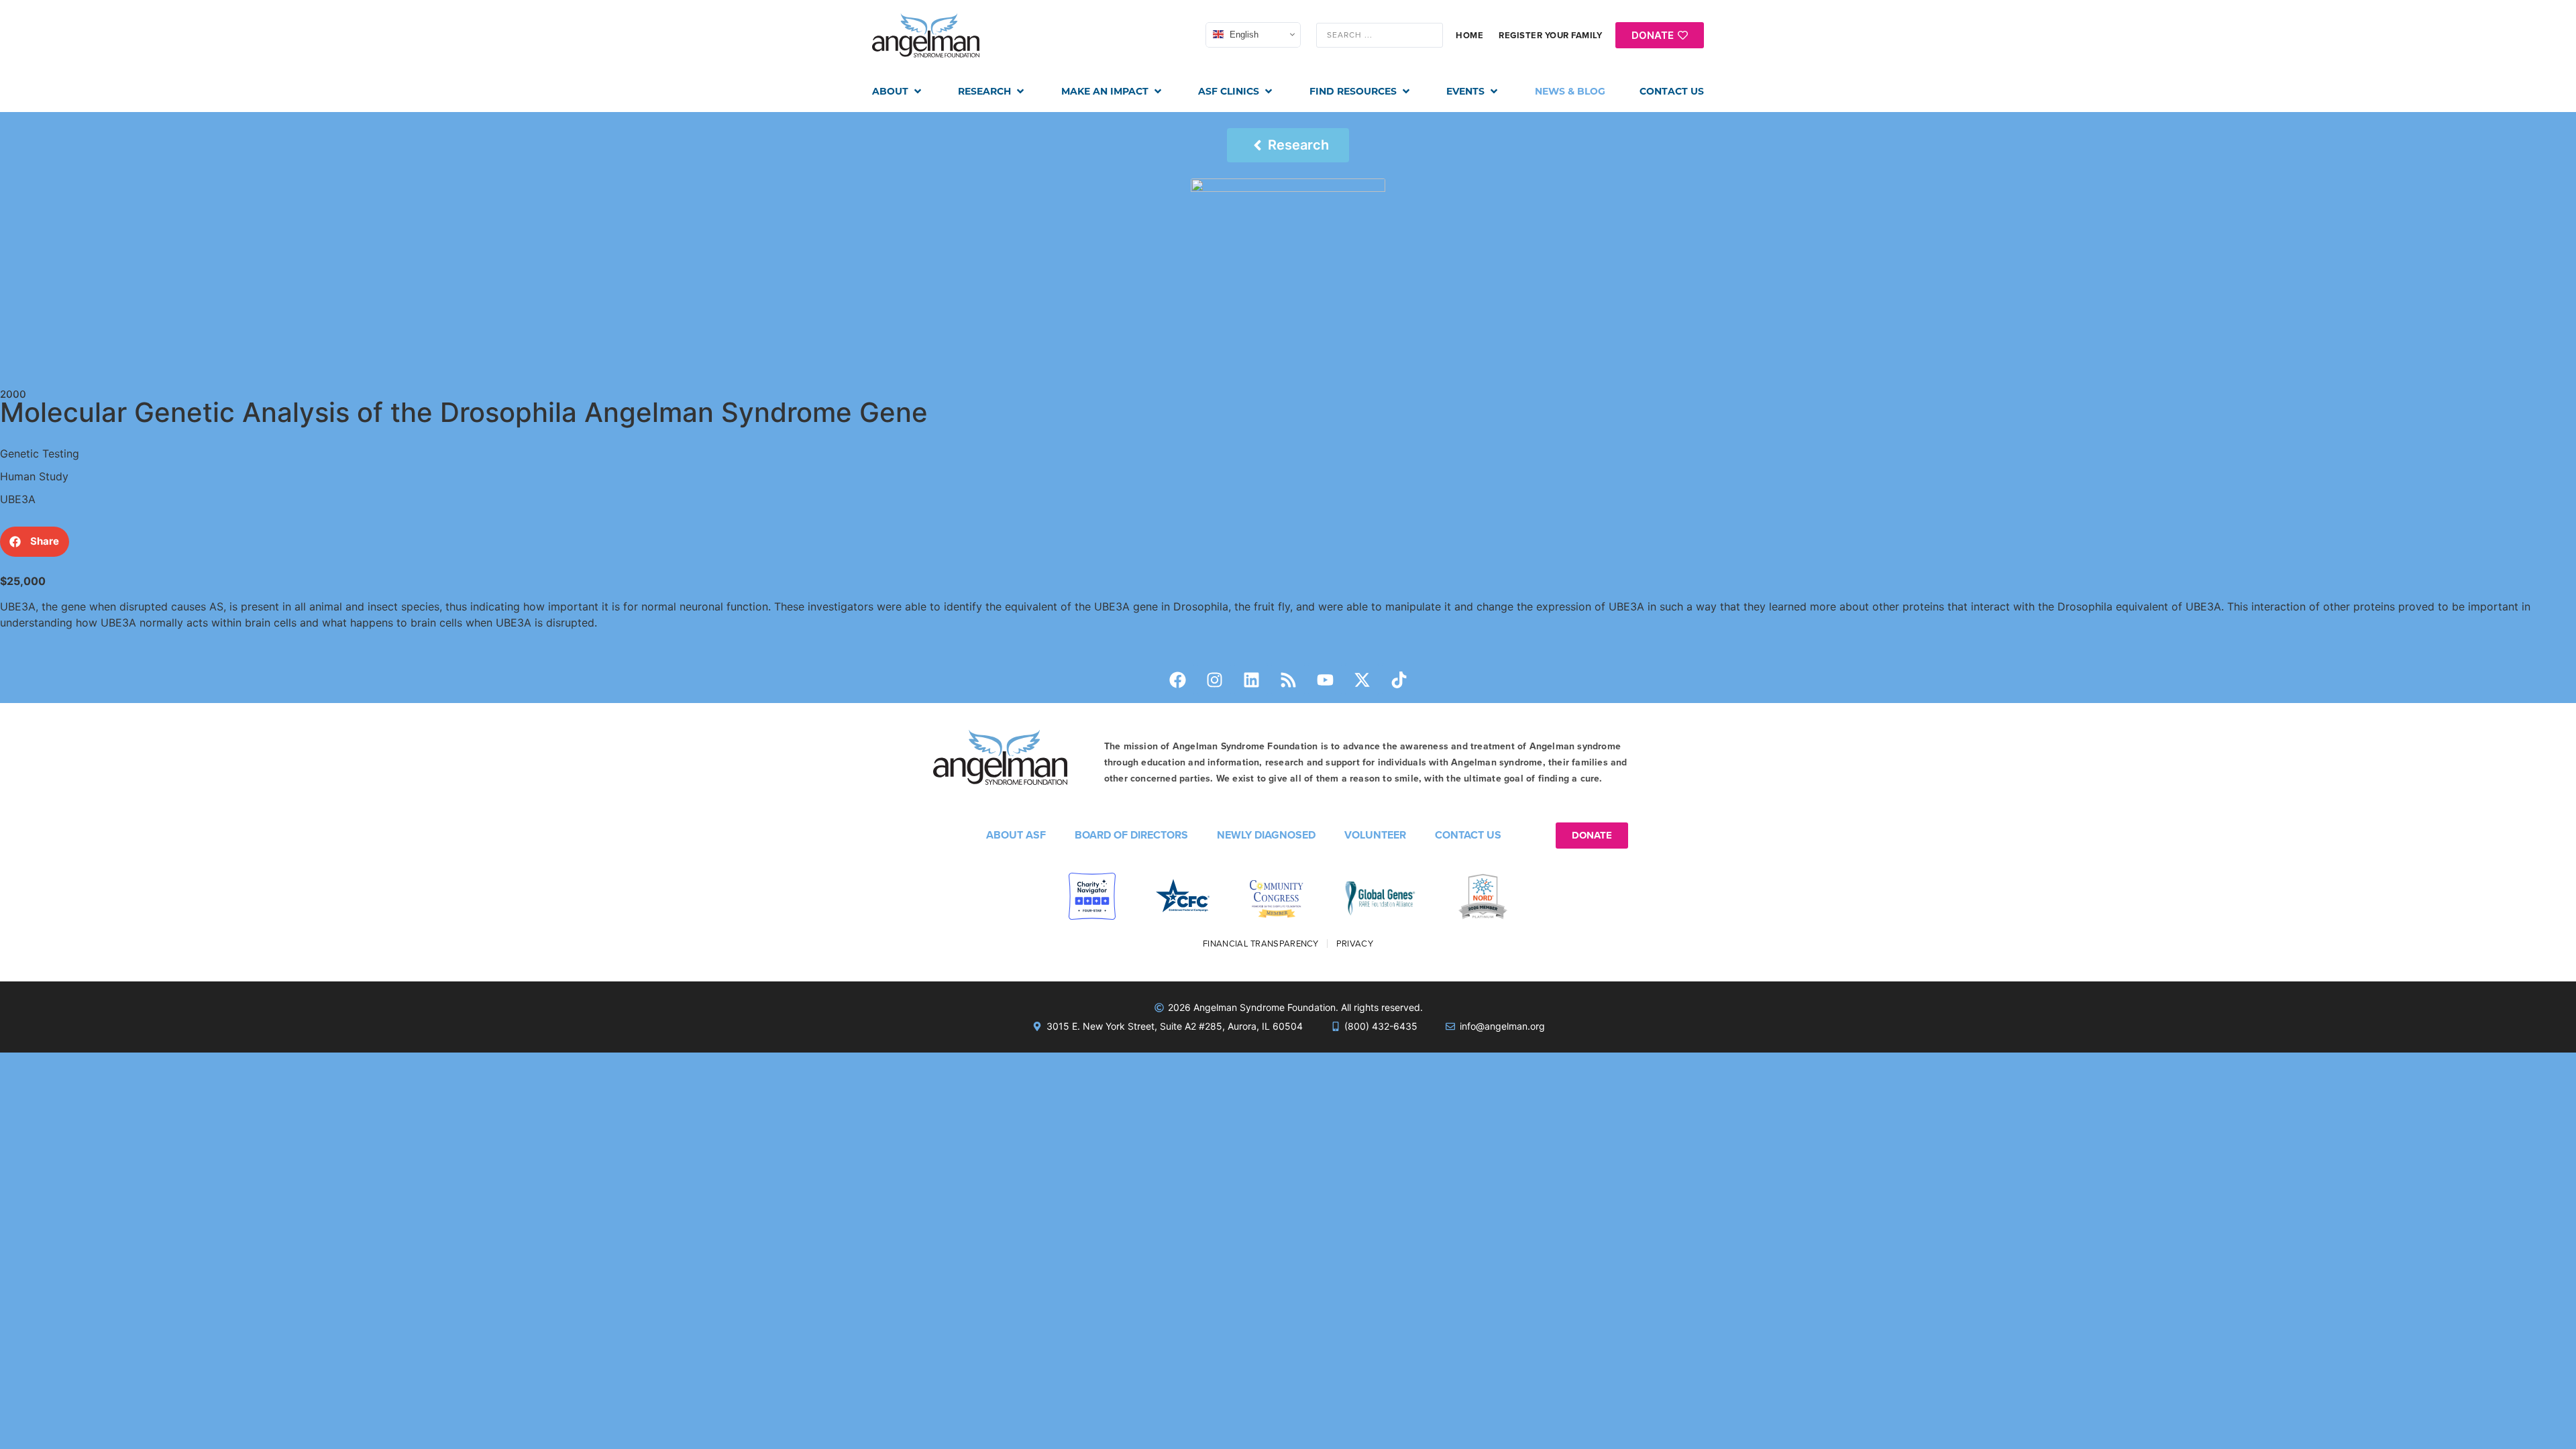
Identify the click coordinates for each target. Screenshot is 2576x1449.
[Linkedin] (1251, 680)
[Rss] (1288, 680)
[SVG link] (926, 36)
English (1243, 35)
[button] (898, 92)
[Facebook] (1177, 680)
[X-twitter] (1362, 680)
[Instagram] (1214, 680)
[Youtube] (1325, 680)
